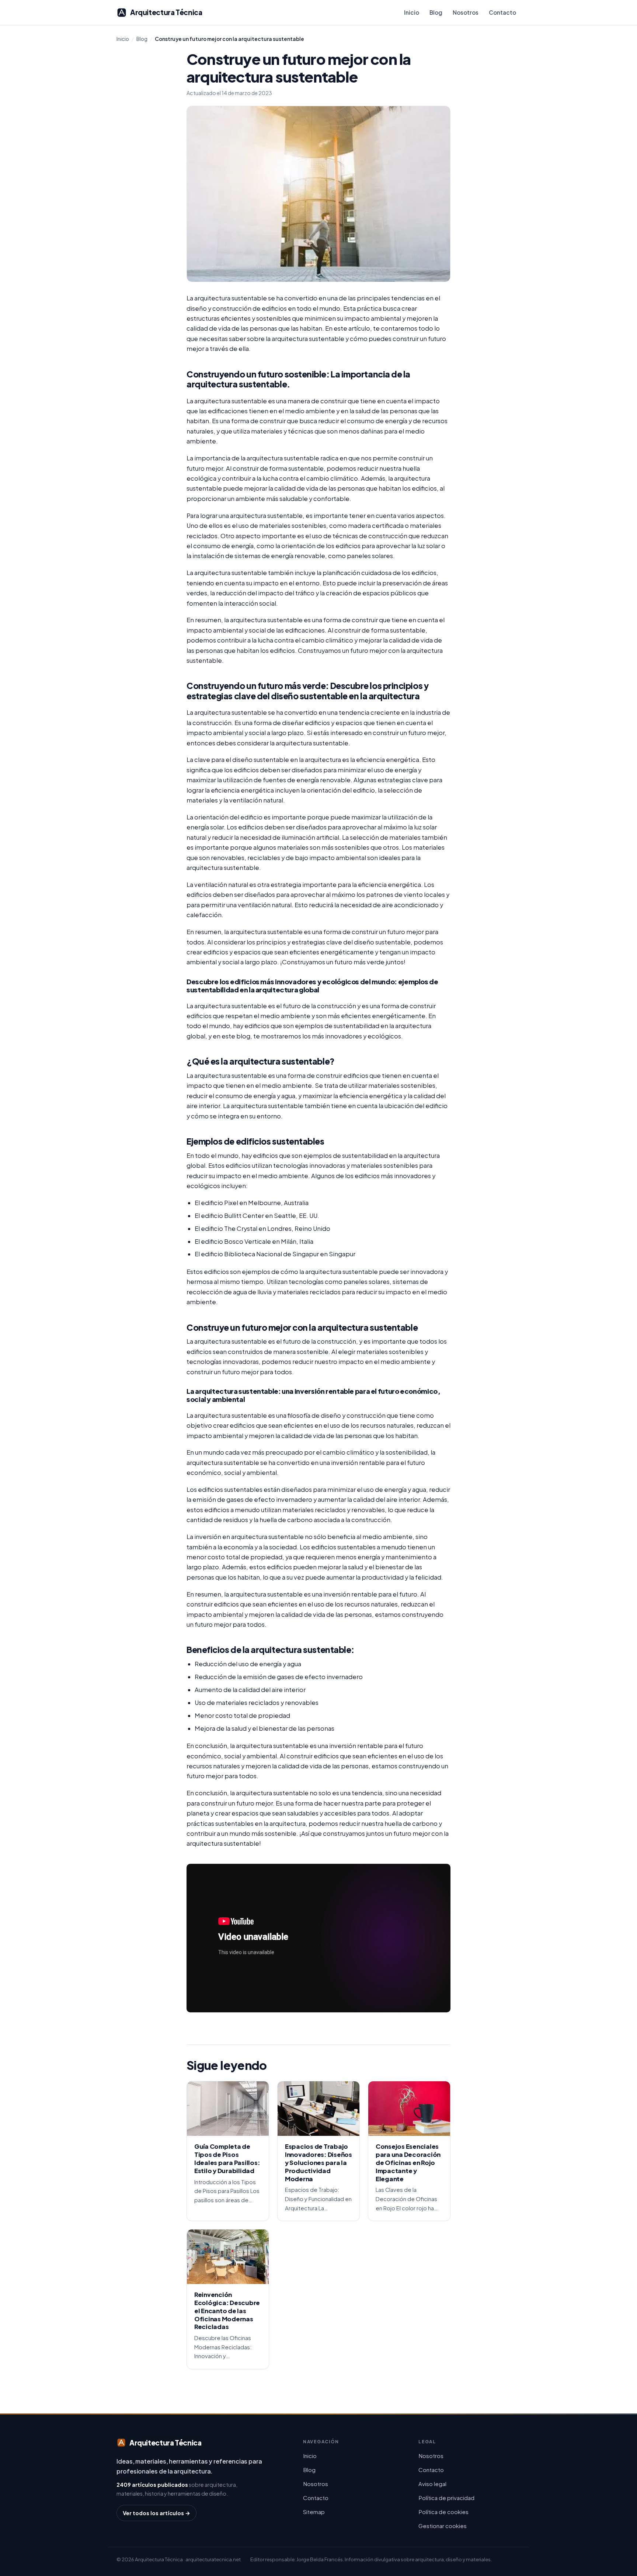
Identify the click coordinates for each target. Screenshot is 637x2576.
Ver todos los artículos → (156, 2513)
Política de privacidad (446, 2498)
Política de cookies (443, 2512)
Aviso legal (432, 2484)
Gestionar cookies (443, 2526)
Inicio (412, 12)
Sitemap (314, 2512)
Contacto (502, 12)
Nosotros (466, 12)
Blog (436, 12)
